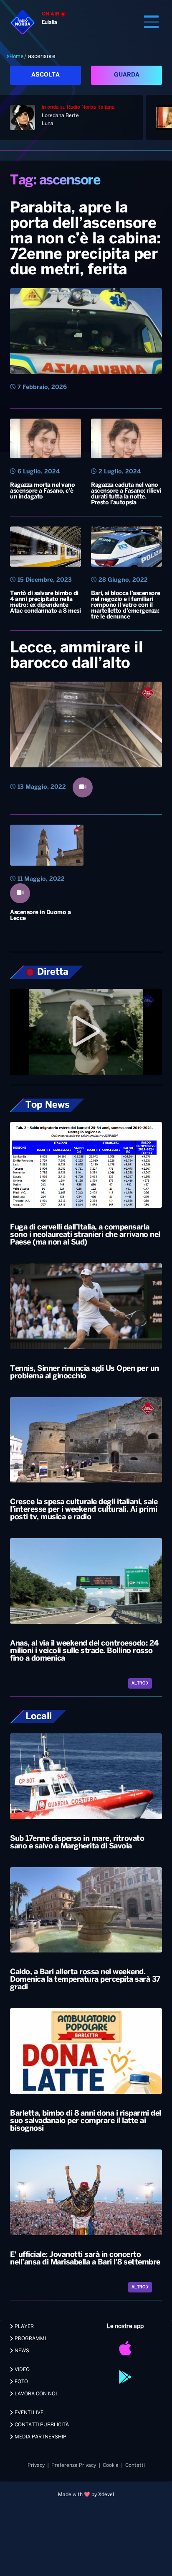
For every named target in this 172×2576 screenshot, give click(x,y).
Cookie (111, 2465)
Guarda (127, 75)
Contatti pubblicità (41, 2425)
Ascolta (46, 75)
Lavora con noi (35, 2394)
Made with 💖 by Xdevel (86, 2495)
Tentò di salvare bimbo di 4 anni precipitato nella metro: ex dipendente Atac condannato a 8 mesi (45, 602)
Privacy (36, 2465)
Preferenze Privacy (74, 2465)
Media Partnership (40, 2437)
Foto (21, 2382)
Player (24, 2327)
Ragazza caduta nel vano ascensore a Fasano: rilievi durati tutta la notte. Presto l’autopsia (126, 494)
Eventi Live (28, 2413)
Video (21, 2370)
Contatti (135, 2465)
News (21, 2351)
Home (16, 56)
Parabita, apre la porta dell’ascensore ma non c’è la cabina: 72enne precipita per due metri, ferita (86, 239)
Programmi (30, 2339)
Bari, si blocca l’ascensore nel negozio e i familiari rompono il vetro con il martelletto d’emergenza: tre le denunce (126, 605)
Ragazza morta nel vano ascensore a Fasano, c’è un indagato (42, 491)
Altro (139, 1683)
